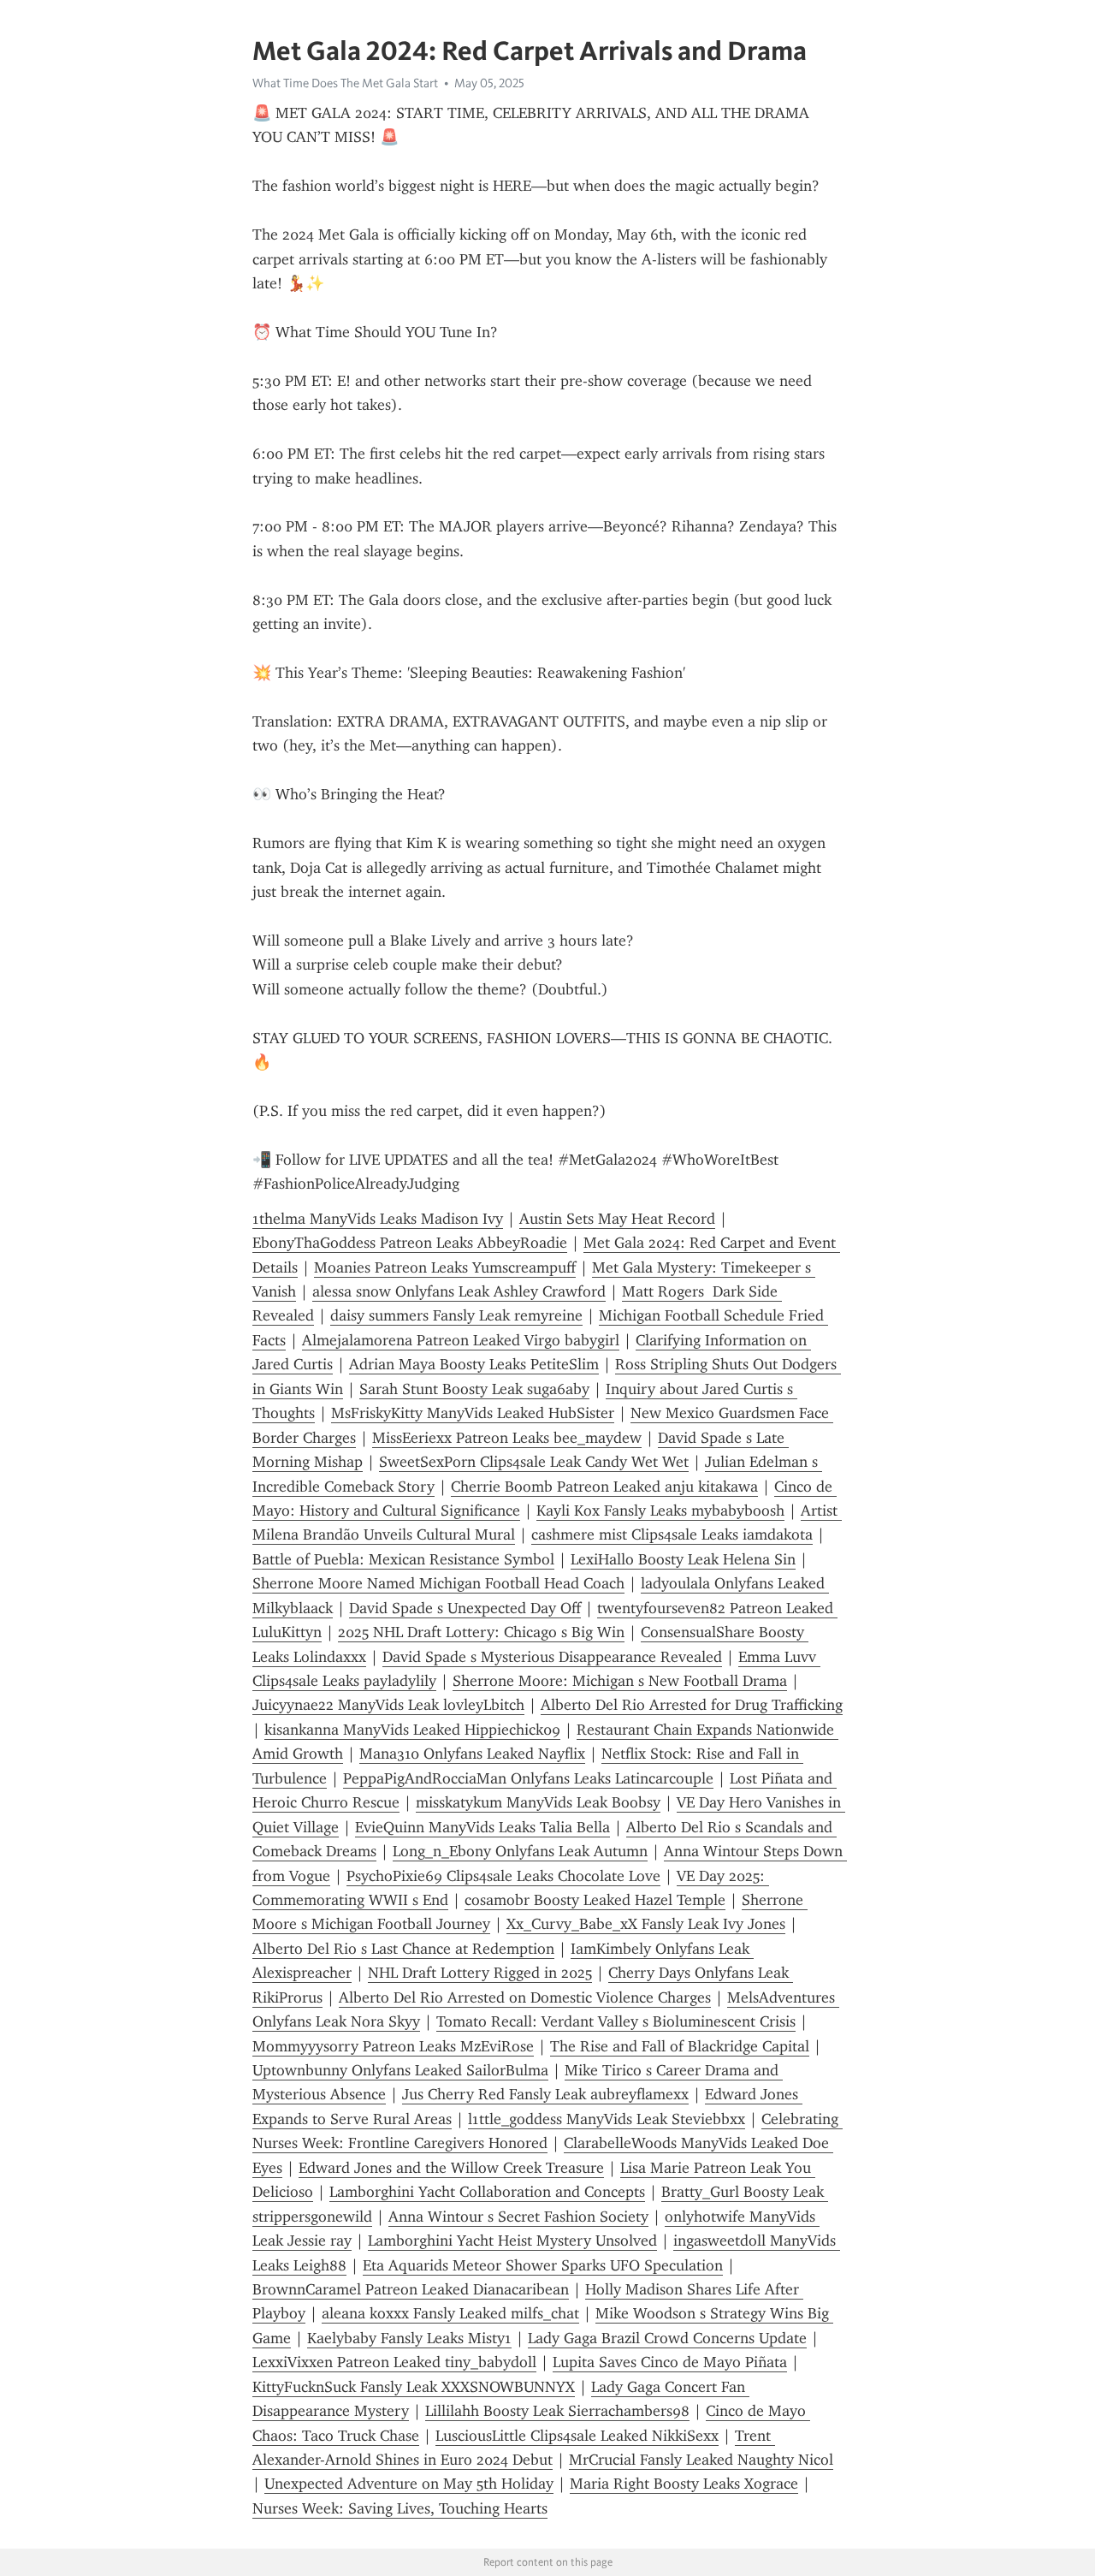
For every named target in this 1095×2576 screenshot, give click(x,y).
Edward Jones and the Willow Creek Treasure (451, 2168)
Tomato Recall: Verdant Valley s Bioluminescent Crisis (616, 2021)
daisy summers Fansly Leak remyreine (456, 1315)
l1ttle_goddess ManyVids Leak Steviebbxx (607, 2119)
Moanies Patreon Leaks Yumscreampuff (445, 1267)
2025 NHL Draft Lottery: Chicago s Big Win (481, 1632)
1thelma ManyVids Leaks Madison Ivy (378, 1219)
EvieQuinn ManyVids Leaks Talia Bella (482, 1827)
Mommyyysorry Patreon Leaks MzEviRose (393, 2046)
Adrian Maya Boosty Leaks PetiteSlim (474, 1364)
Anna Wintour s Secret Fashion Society (518, 2217)
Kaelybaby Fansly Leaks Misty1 (409, 2338)
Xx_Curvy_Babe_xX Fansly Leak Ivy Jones (646, 1924)
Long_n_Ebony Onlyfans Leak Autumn (520, 1851)
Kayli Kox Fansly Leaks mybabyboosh (660, 1511)
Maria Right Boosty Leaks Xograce (684, 2484)
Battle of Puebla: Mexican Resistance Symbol (403, 1559)
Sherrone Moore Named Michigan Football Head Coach (438, 1583)
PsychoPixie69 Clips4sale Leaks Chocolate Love (503, 1876)
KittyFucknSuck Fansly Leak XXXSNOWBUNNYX (414, 2387)
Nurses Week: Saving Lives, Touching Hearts (400, 2508)
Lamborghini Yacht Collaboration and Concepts (487, 2192)
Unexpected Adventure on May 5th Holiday (409, 2484)
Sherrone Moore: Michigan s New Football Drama (620, 1681)
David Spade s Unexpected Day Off (465, 1608)
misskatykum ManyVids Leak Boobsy (538, 1802)
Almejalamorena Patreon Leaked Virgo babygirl (461, 1340)
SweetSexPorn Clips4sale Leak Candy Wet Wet (534, 1462)
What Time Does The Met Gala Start (345, 83)
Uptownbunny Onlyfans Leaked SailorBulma (400, 2070)
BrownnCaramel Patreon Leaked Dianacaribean (411, 2289)
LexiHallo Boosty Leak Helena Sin (683, 1559)
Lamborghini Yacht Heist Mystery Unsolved (512, 2241)
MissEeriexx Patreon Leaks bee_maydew (507, 1438)
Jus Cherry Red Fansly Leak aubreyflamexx (545, 2094)
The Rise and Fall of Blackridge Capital (680, 2046)
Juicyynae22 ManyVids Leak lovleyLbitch (388, 1705)
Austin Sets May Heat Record (617, 1219)
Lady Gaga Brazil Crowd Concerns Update (667, 2338)
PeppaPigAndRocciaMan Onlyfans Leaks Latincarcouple (528, 1778)
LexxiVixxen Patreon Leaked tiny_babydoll (394, 2362)
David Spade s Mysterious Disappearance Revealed (552, 1657)
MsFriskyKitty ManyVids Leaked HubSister (473, 1413)
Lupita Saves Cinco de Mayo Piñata (670, 2362)
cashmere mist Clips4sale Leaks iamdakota (672, 1534)
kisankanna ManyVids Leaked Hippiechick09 (412, 1730)
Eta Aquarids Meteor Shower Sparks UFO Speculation (543, 2265)
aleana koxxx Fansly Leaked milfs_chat (450, 2313)
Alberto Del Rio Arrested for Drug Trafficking (692, 1705)
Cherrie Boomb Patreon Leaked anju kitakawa (604, 1487)
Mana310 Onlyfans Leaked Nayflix (472, 1754)
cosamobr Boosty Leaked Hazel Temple (595, 1900)
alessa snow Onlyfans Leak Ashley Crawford (459, 1291)
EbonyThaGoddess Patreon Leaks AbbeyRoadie (410, 1243)
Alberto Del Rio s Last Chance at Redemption (403, 1949)
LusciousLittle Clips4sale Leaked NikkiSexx (577, 2436)
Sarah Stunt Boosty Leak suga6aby (474, 1389)
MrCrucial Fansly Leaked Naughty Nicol (701, 2460)
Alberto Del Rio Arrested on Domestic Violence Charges (525, 1997)
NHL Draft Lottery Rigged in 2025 (480, 1973)
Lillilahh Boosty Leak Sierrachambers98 (557, 2411)
